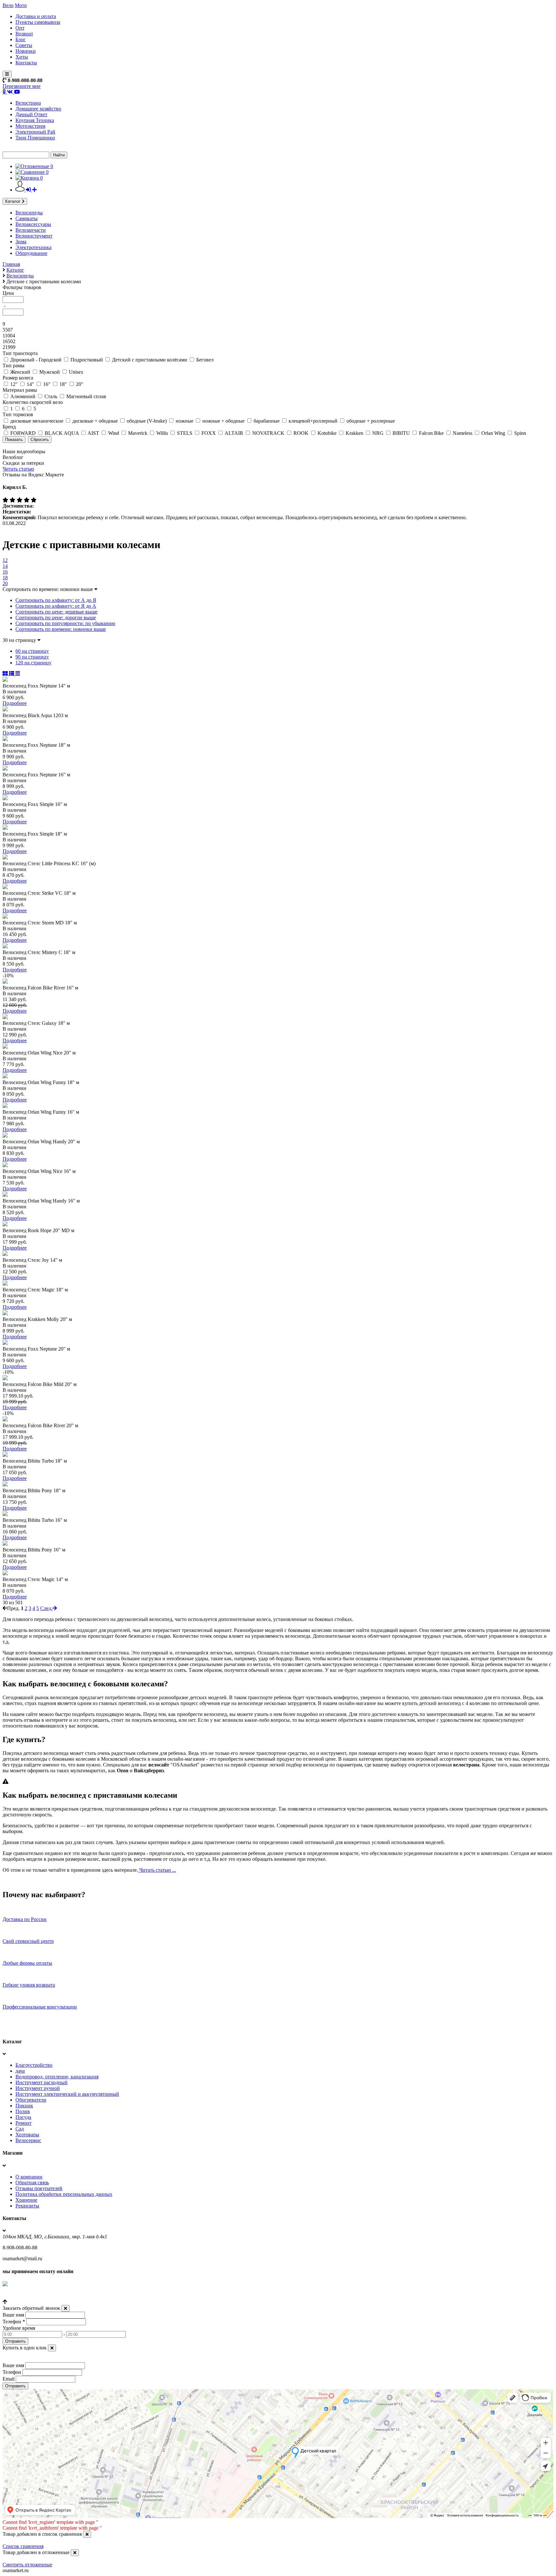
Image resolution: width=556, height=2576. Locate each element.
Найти (59, 155)
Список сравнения (23, 2546)
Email (9, 2379)
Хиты (22, 57)
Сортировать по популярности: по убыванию (65, 623)
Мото (21, 5)
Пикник (24, 2106)
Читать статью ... (157, 1870)
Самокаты (27, 218)
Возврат (24, 34)
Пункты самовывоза (38, 22)
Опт (20, 28)
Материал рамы (20, 390)
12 (5, 560)
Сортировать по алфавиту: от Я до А (56, 606)
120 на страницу (33, 663)
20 (5, 583)
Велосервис (28, 2140)
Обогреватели (31, 2100)
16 (5, 572)
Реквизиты (27, 2206)
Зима (21, 242)
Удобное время (19, 2328)
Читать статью (18, 469)
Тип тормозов (18, 414)
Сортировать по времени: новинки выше (61, 629)
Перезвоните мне (22, 86)
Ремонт (23, 2123)
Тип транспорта (20, 353)
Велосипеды (29, 213)
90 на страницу (32, 657)
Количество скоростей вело (33, 402)
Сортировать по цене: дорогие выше (56, 618)
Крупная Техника (35, 120)
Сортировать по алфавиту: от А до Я (56, 600)
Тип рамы (14, 365)
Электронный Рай (35, 132)
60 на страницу (32, 651)
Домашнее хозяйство (38, 109)
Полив (23, 2111)
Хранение (26, 2200)
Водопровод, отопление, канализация (57, 2077)
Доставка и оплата (36, 16)
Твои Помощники (35, 138)
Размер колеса (18, 378)
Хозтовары (27, 2135)
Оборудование (31, 253)
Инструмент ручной (38, 2088)
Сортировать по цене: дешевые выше (56, 612)
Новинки (26, 51)
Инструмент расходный (42, 2082)
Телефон (14, 2322)
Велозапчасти (31, 230)
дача (20, 2071)
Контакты (26, 63)
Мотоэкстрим (30, 126)
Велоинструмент (34, 236)
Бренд (9, 427)
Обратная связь (32, 2183)
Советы (24, 45)
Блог (21, 39)
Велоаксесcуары (33, 224)
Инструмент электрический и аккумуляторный (67, 2094)
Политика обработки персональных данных (64, 2194)
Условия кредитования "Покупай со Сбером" (52, 2296)
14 (5, 566)
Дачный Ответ (31, 114)
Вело (8, 5)
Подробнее (15, 703)
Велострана (28, 103)
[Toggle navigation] (7, 74)
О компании (29, 2177)
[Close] (65, 2308)
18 (5, 578)
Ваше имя (13, 2315)
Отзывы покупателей (39, 2188)
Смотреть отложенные (27, 2565)
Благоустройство (34, 2065)
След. (46, 1608)
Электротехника (33, 247)
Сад (20, 2129)
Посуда (23, 2117)
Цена (8, 293)
